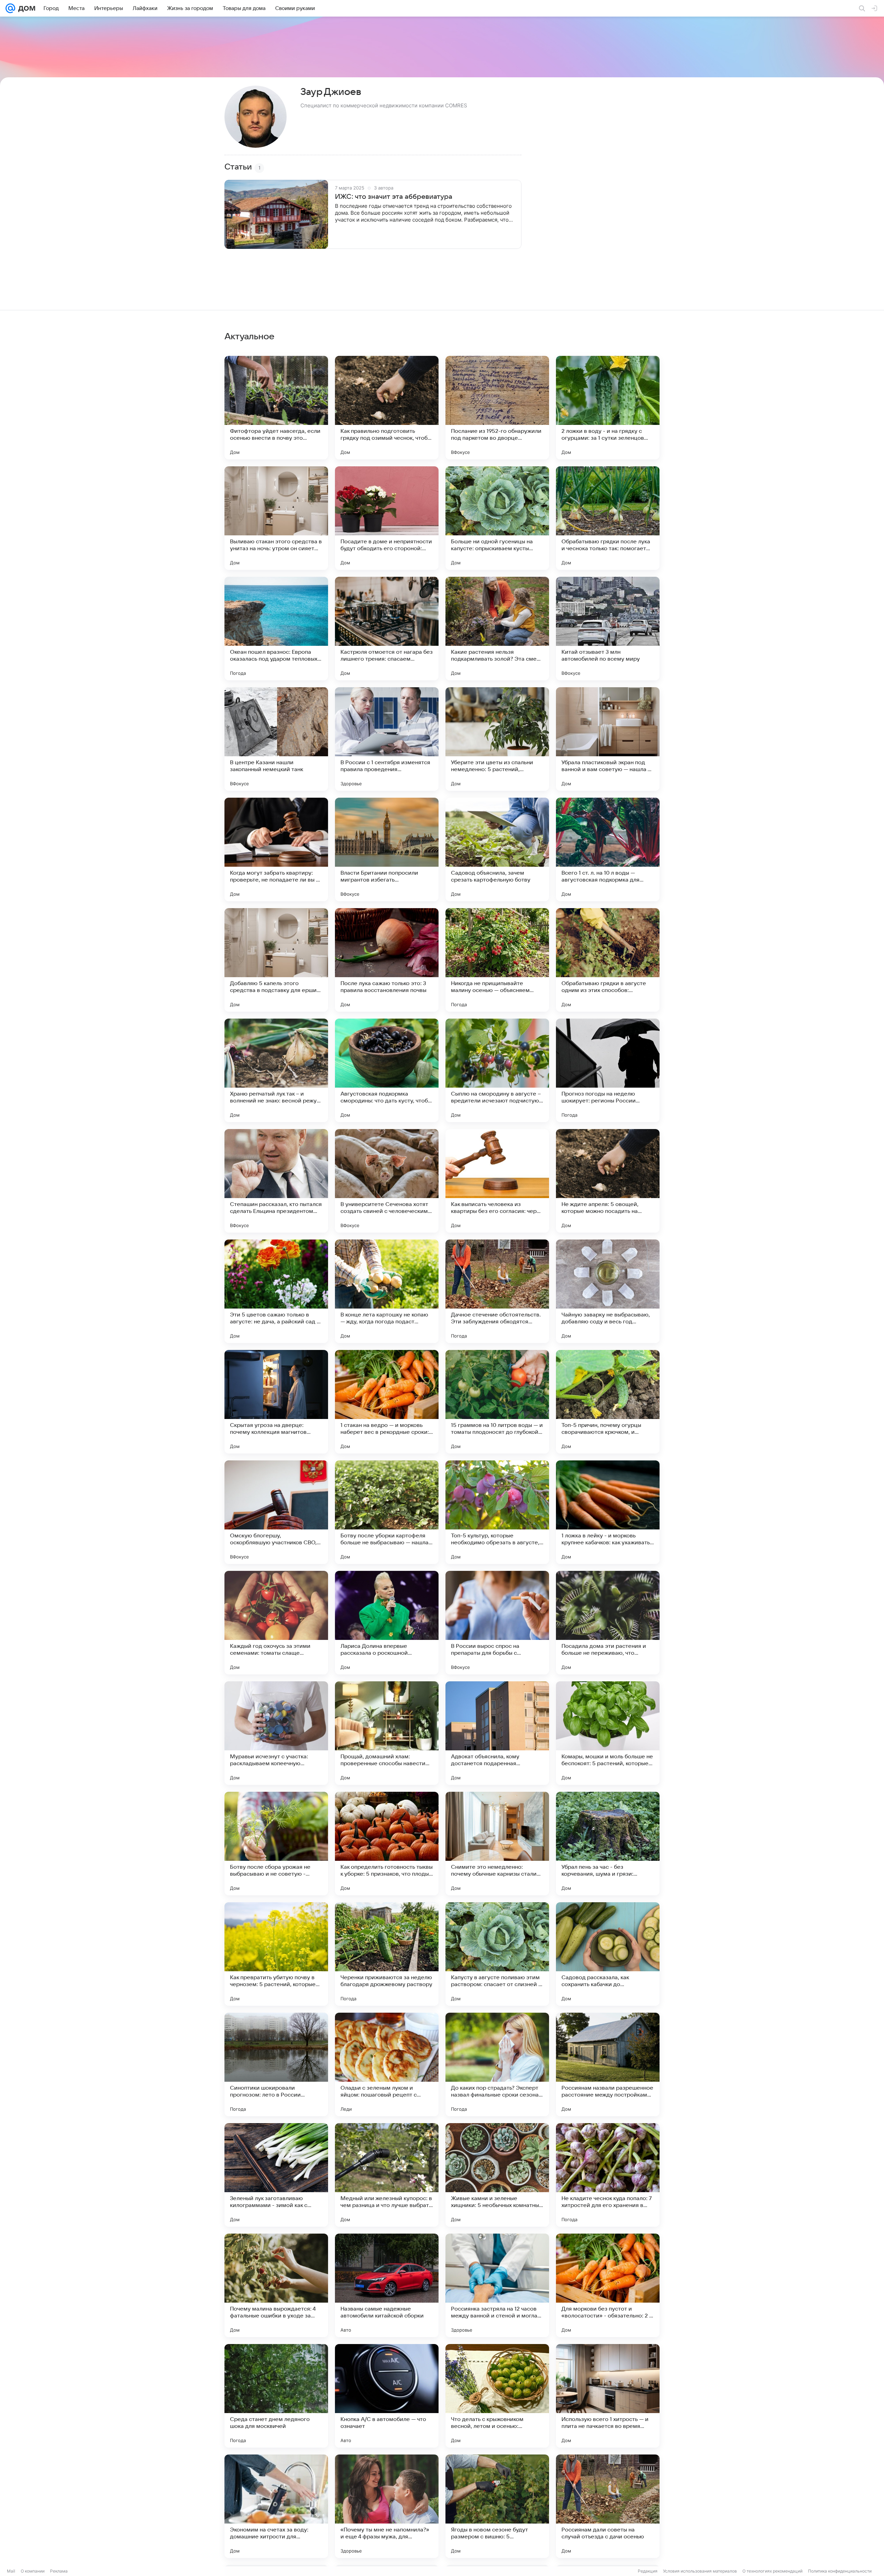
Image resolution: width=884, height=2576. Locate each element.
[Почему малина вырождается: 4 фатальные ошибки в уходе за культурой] (276, 2285)
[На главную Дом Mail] (25, 8)
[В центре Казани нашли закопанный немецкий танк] (276, 739)
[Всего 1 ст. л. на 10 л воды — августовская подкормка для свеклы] (608, 849)
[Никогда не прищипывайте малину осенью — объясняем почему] (497, 960)
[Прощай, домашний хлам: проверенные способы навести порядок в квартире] (387, 1733)
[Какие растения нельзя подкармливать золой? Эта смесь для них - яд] (497, 629)
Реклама (59, 2571)
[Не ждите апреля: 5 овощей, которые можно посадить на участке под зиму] (608, 1181)
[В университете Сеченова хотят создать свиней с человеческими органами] (387, 1181)
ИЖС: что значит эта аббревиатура (394, 197)
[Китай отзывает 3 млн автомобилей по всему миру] (608, 629)
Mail (11, 2571)
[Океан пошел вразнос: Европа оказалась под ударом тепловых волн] (276, 629)
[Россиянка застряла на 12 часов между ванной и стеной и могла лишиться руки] (497, 2285)
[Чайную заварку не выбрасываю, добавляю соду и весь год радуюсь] (608, 1291)
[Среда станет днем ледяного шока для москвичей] (276, 2396)
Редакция (648, 2571)
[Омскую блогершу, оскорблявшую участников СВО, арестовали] (276, 1512)
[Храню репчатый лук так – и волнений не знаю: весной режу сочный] (276, 1070)
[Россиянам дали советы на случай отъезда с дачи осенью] (608, 2506)
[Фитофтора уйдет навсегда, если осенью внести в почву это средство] (276, 408)
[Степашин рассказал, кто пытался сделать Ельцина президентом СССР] (276, 1181)
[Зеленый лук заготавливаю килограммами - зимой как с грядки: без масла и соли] (276, 2175)
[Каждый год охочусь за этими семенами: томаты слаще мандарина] (276, 1623)
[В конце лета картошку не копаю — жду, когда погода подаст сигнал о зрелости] (387, 1291)
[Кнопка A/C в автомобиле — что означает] (387, 2396)
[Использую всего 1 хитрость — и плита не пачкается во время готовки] (608, 2396)
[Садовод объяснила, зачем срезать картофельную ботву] (497, 849)
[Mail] (10, 8)
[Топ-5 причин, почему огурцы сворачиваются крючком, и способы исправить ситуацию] (608, 1402)
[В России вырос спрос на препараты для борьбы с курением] (497, 1623)
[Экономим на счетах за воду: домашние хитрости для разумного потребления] (276, 2506)
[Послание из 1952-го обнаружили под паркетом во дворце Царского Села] (497, 408)
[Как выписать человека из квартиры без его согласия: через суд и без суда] (497, 1181)
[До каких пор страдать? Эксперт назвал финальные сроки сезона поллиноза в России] (497, 2064)
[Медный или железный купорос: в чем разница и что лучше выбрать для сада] (387, 2175)
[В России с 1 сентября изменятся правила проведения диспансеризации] (387, 739)
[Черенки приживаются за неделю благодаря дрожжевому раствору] (387, 1954)
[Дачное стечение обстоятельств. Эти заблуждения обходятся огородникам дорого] (497, 1291)
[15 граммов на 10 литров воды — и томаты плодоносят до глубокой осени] (497, 1402)
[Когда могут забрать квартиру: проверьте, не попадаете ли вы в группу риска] (276, 849)
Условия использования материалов (700, 2571)
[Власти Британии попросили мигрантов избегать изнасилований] (387, 849)
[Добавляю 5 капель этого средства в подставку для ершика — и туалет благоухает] (276, 960)
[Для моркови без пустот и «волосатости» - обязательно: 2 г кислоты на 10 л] (608, 2285)
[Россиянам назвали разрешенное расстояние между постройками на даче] (608, 2064)
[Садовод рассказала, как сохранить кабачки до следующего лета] (608, 1954)
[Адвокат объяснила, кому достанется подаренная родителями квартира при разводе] (497, 1733)
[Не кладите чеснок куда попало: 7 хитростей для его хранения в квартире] (608, 2175)
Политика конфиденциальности (840, 2571)
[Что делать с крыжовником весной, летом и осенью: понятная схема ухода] (497, 2396)
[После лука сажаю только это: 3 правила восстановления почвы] (387, 960)
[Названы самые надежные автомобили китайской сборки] (387, 2285)
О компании (33, 2571)
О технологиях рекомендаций (772, 2571)
